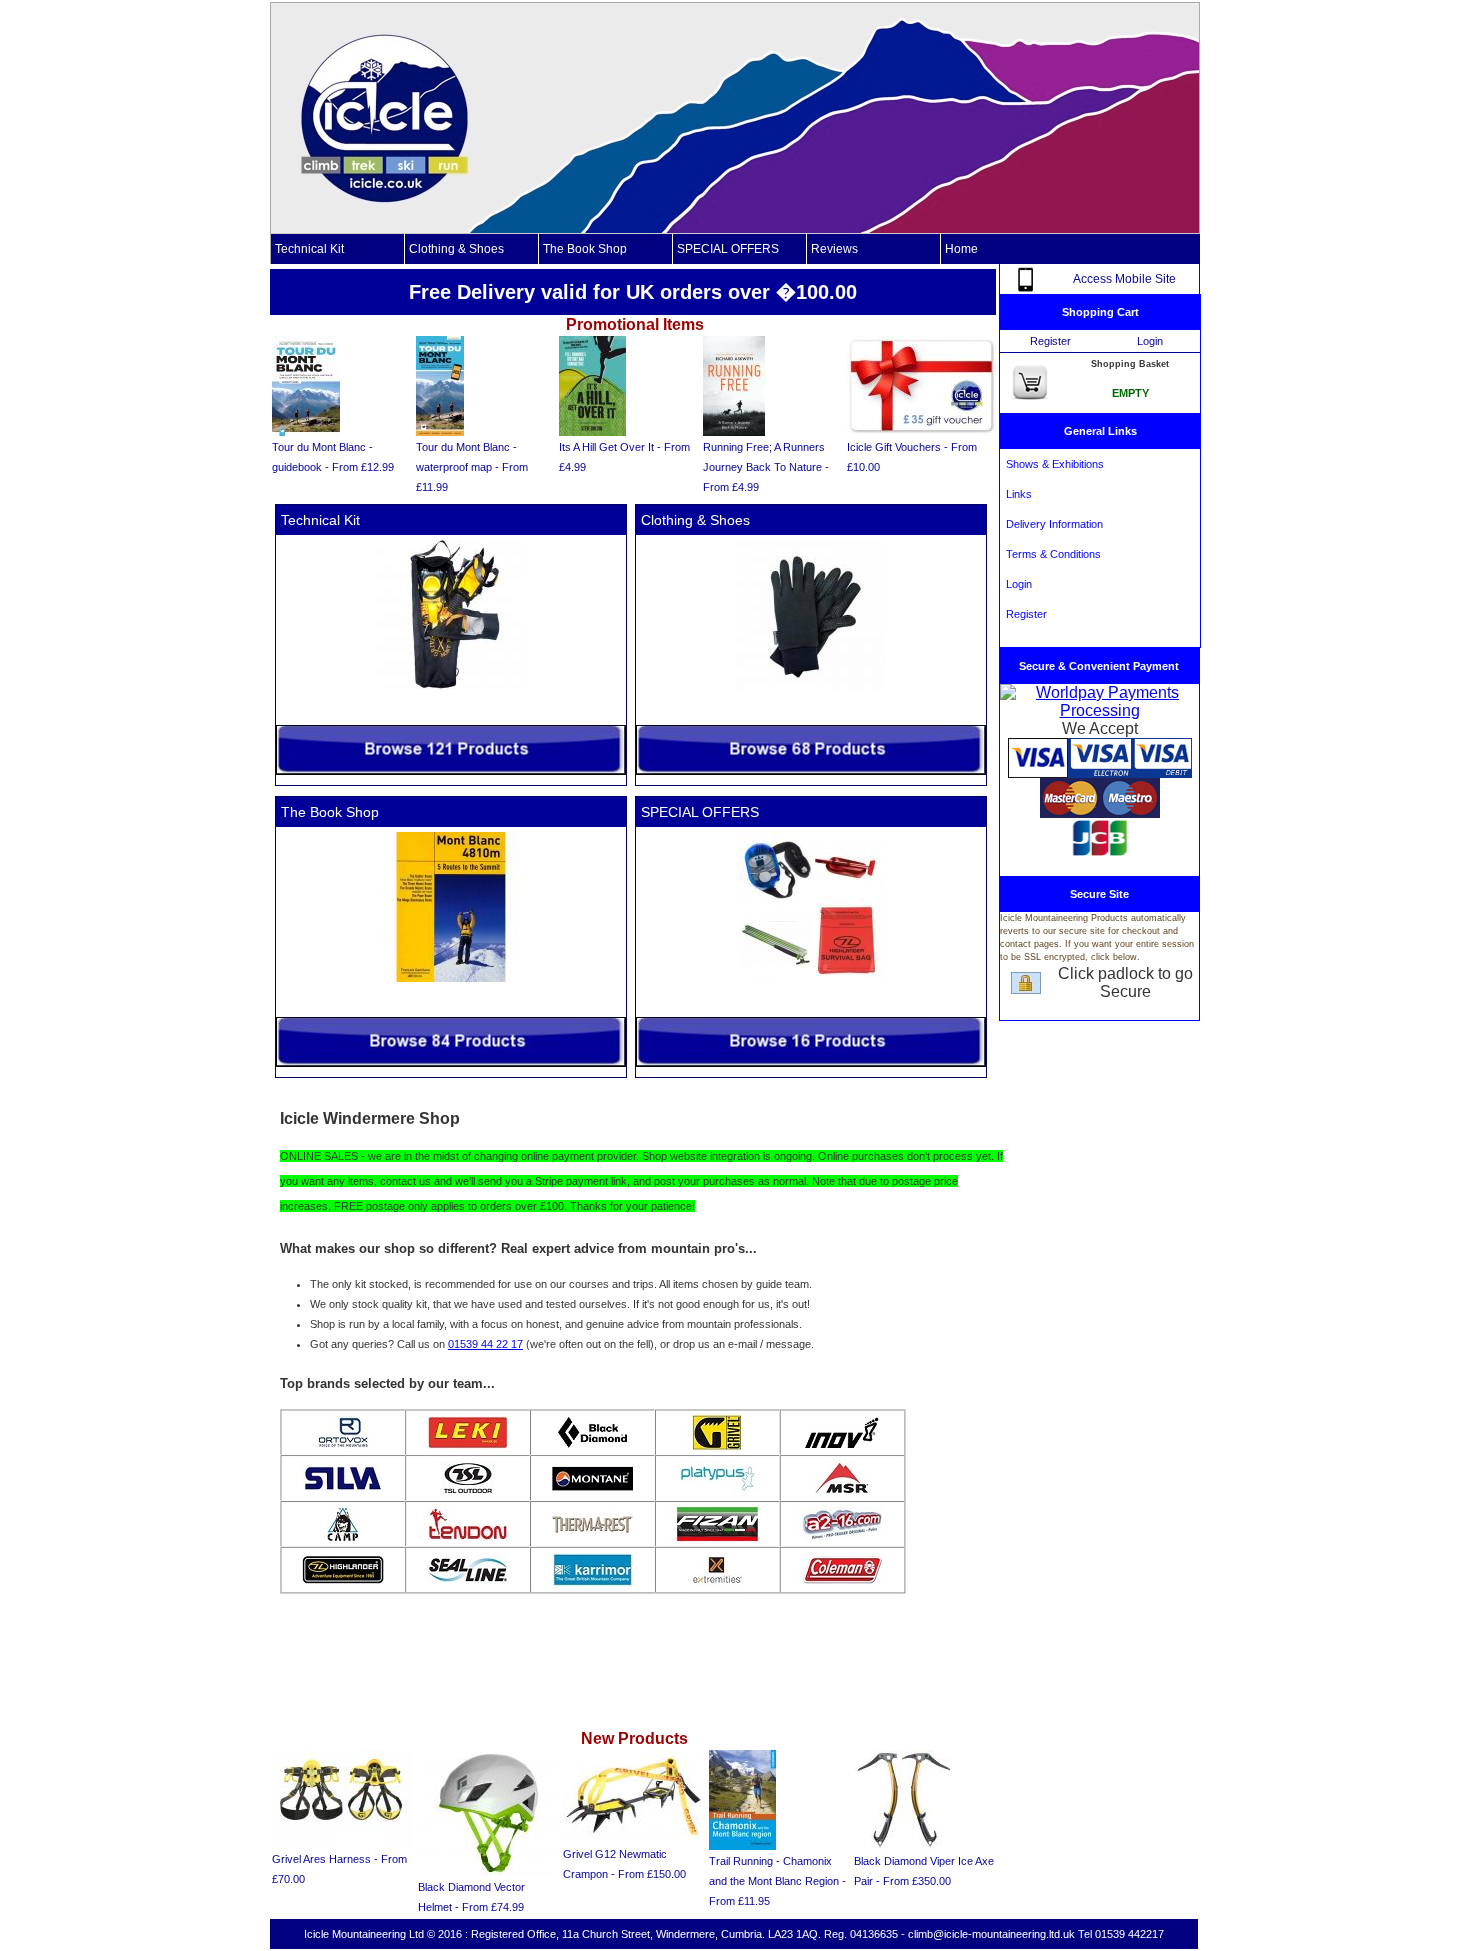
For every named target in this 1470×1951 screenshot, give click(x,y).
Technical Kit (309, 249)
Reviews (834, 249)
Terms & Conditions (1050, 554)
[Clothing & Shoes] (811, 771)
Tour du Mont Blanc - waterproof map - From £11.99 (472, 467)
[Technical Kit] (451, 771)
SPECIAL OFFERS (728, 249)
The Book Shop (585, 249)
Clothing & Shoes (456, 249)
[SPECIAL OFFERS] (811, 1063)
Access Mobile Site (1124, 279)
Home (961, 249)
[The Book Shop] (451, 1063)
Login (1150, 341)
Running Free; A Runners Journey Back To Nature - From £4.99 (766, 467)
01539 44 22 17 (485, 1344)
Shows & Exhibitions (1052, 464)
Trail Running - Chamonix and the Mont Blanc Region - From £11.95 (777, 1881)
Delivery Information (1051, 524)
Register (1050, 341)
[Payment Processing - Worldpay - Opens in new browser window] (1099, 710)
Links (1016, 494)
